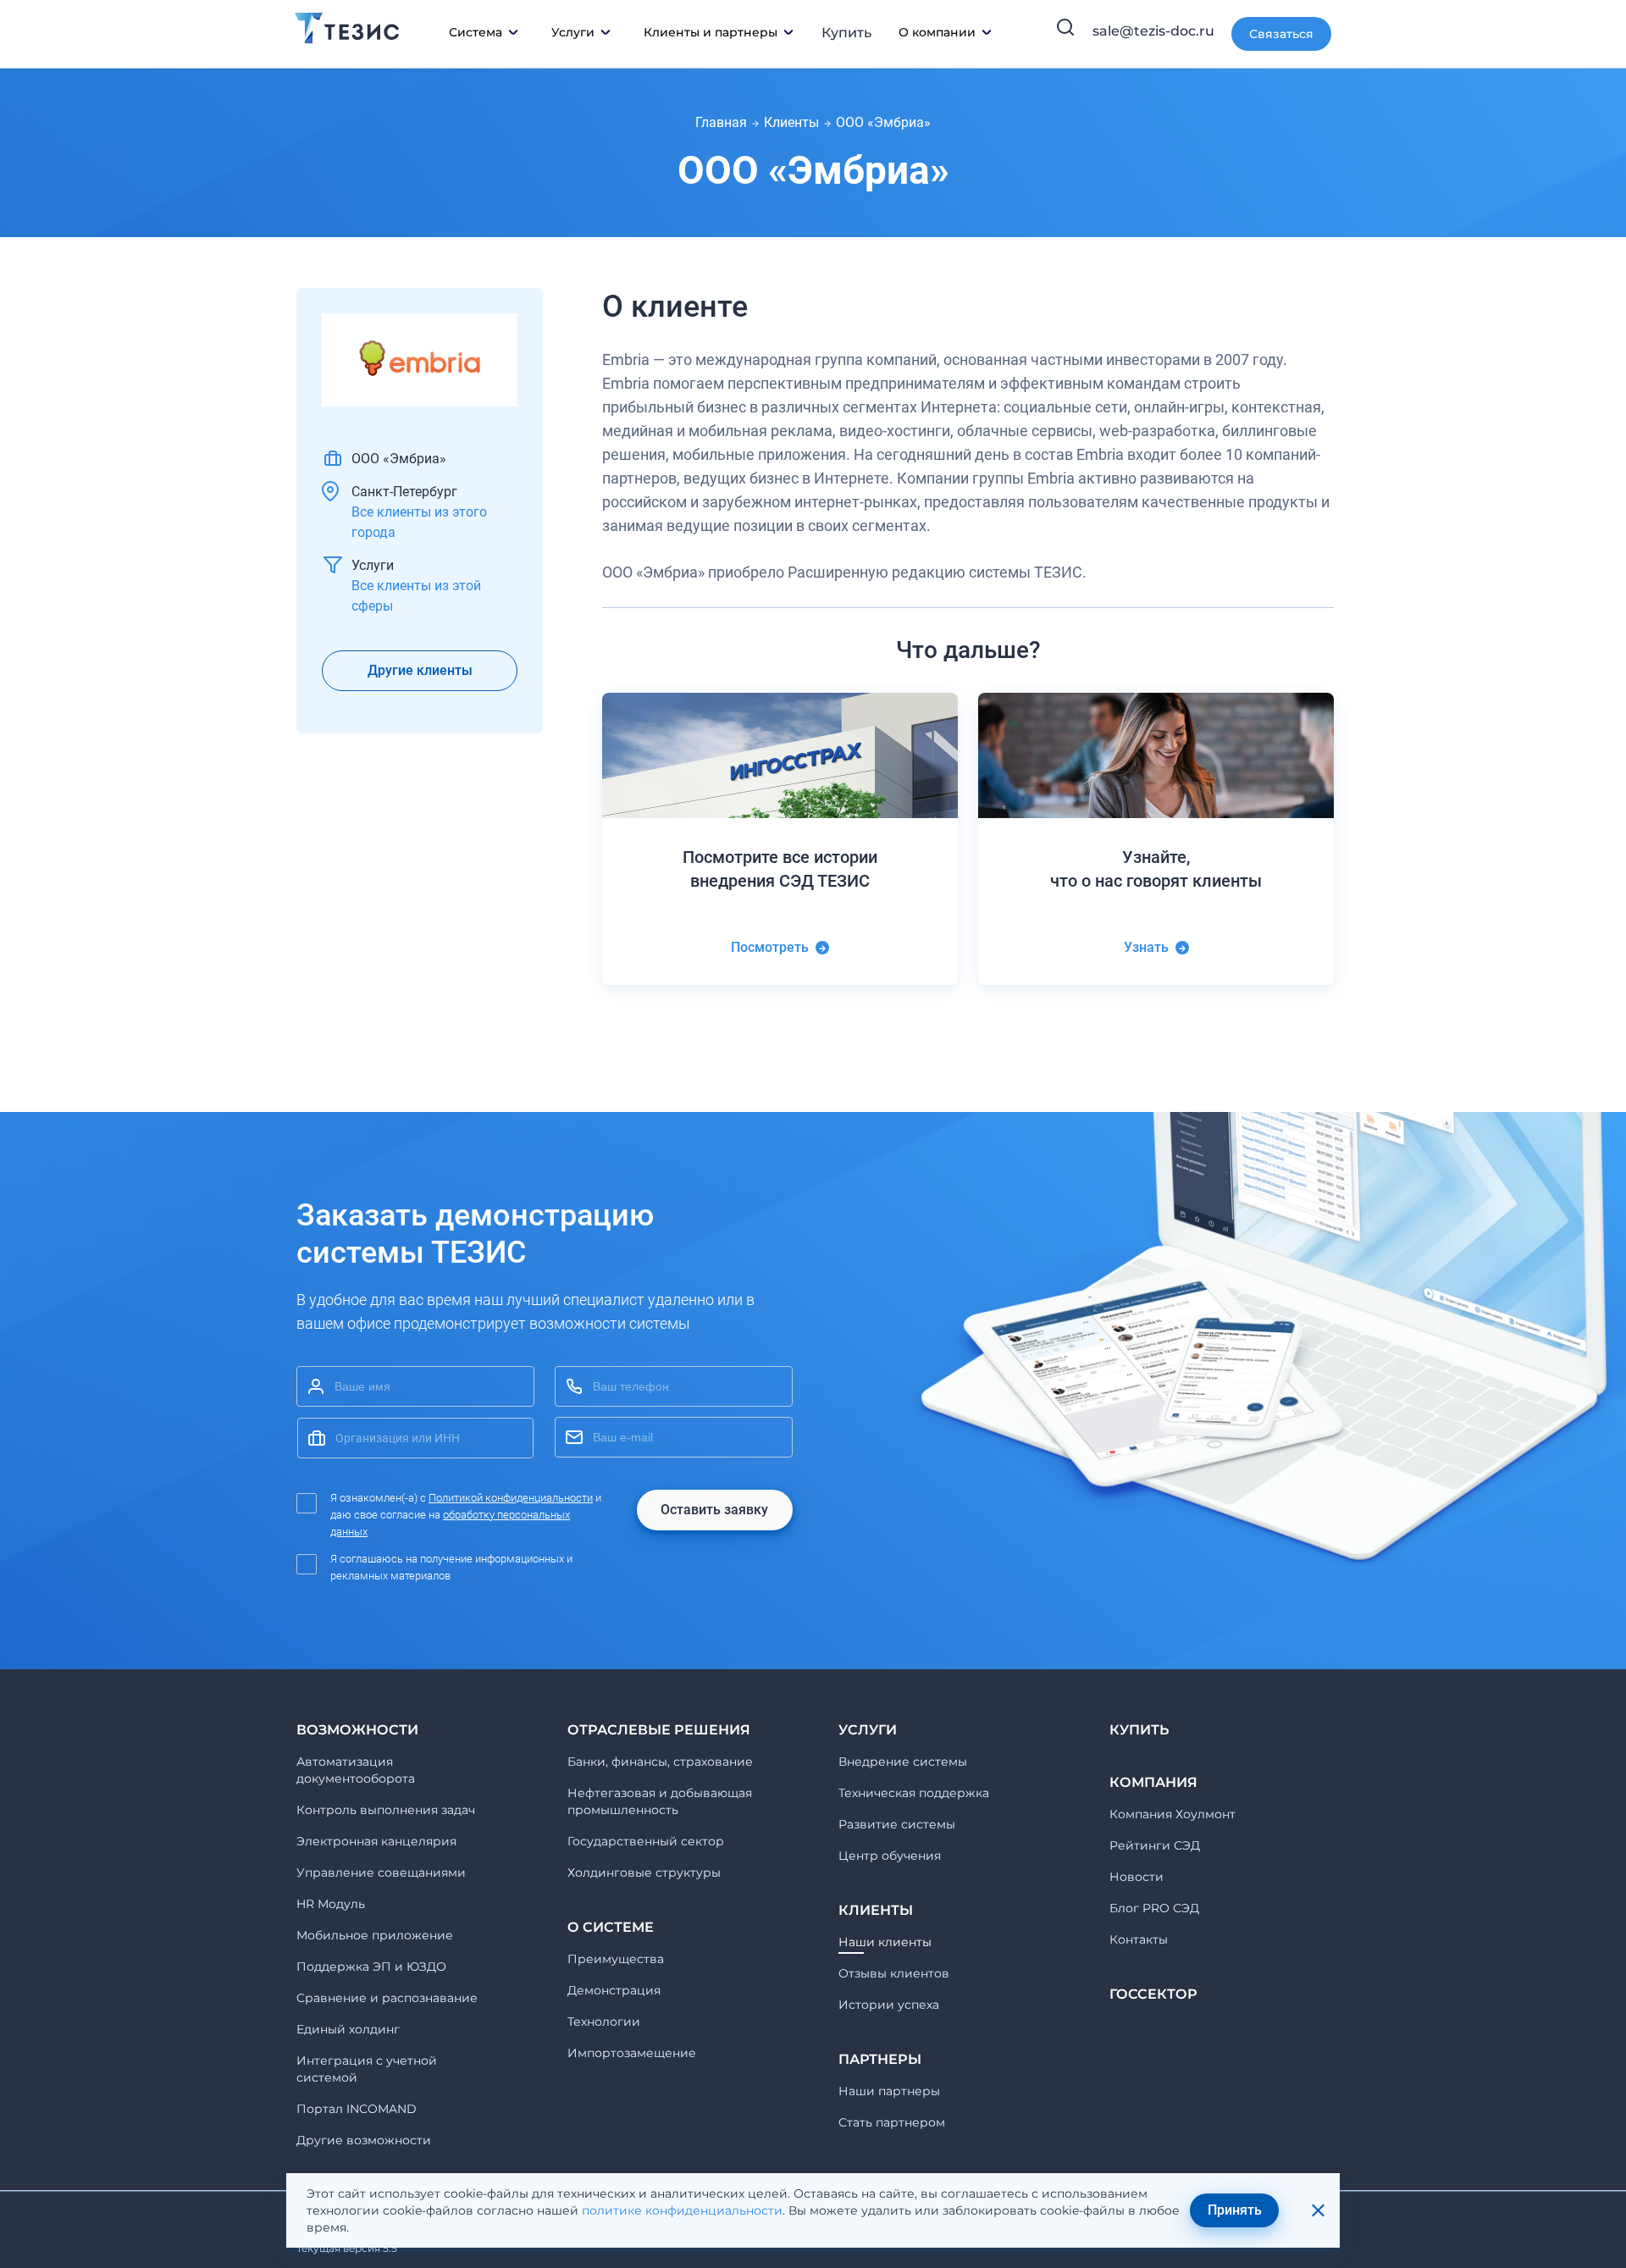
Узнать (1146, 947)
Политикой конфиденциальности (511, 1498)
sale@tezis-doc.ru (1153, 31)
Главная (721, 122)
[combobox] (415, 1438)
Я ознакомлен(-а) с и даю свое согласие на (466, 1515)
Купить (846, 33)
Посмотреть (770, 947)
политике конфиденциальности (682, 2210)
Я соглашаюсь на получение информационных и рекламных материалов (451, 1567)
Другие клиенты (420, 670)
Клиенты (791, 122)
